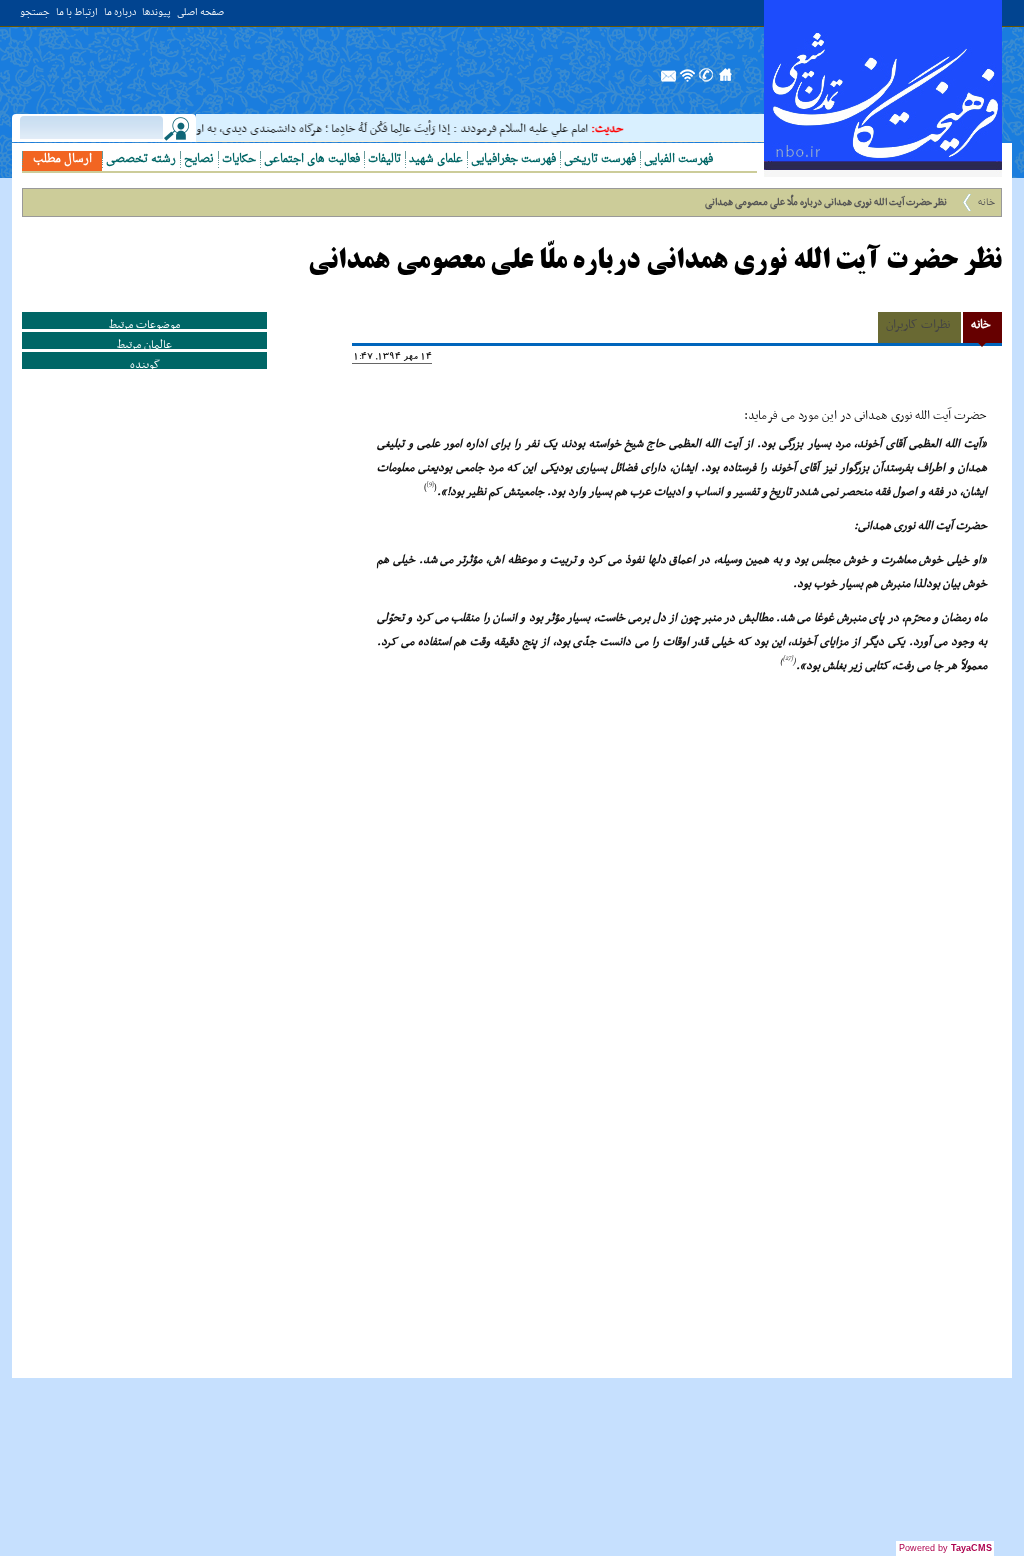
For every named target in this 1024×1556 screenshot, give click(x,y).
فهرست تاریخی (600, 159)
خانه (986, 202)
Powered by (945, 1548)
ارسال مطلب (62, 159)
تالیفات (384, 159)
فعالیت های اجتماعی (312, 159)
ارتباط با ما (77, 13)
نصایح (199, 159)
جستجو (35, 13)
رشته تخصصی (141, 159)
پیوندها (156, 13)
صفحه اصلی (200, 13)
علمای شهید (436, 159)
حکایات (239, 159)
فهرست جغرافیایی (513, 159)
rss (688, 81)
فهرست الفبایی (678, 159)
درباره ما (120, 13)
